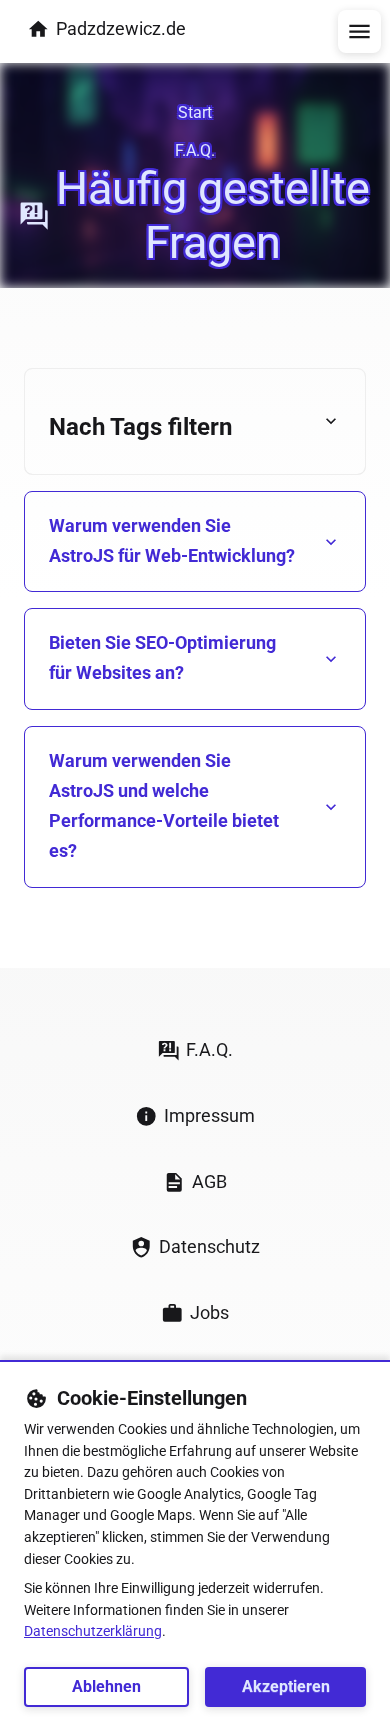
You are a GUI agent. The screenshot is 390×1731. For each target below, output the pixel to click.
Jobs (209, 1312)
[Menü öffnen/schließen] (359, 31)
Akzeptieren (286, 1686)
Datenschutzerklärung (93, 1631)
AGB (209, 1181)
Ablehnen (106, 1686)
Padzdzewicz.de (121, 28)
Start (195, 112)
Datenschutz (209, 1246)
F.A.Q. (195, 150)
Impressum (209, 1115)
